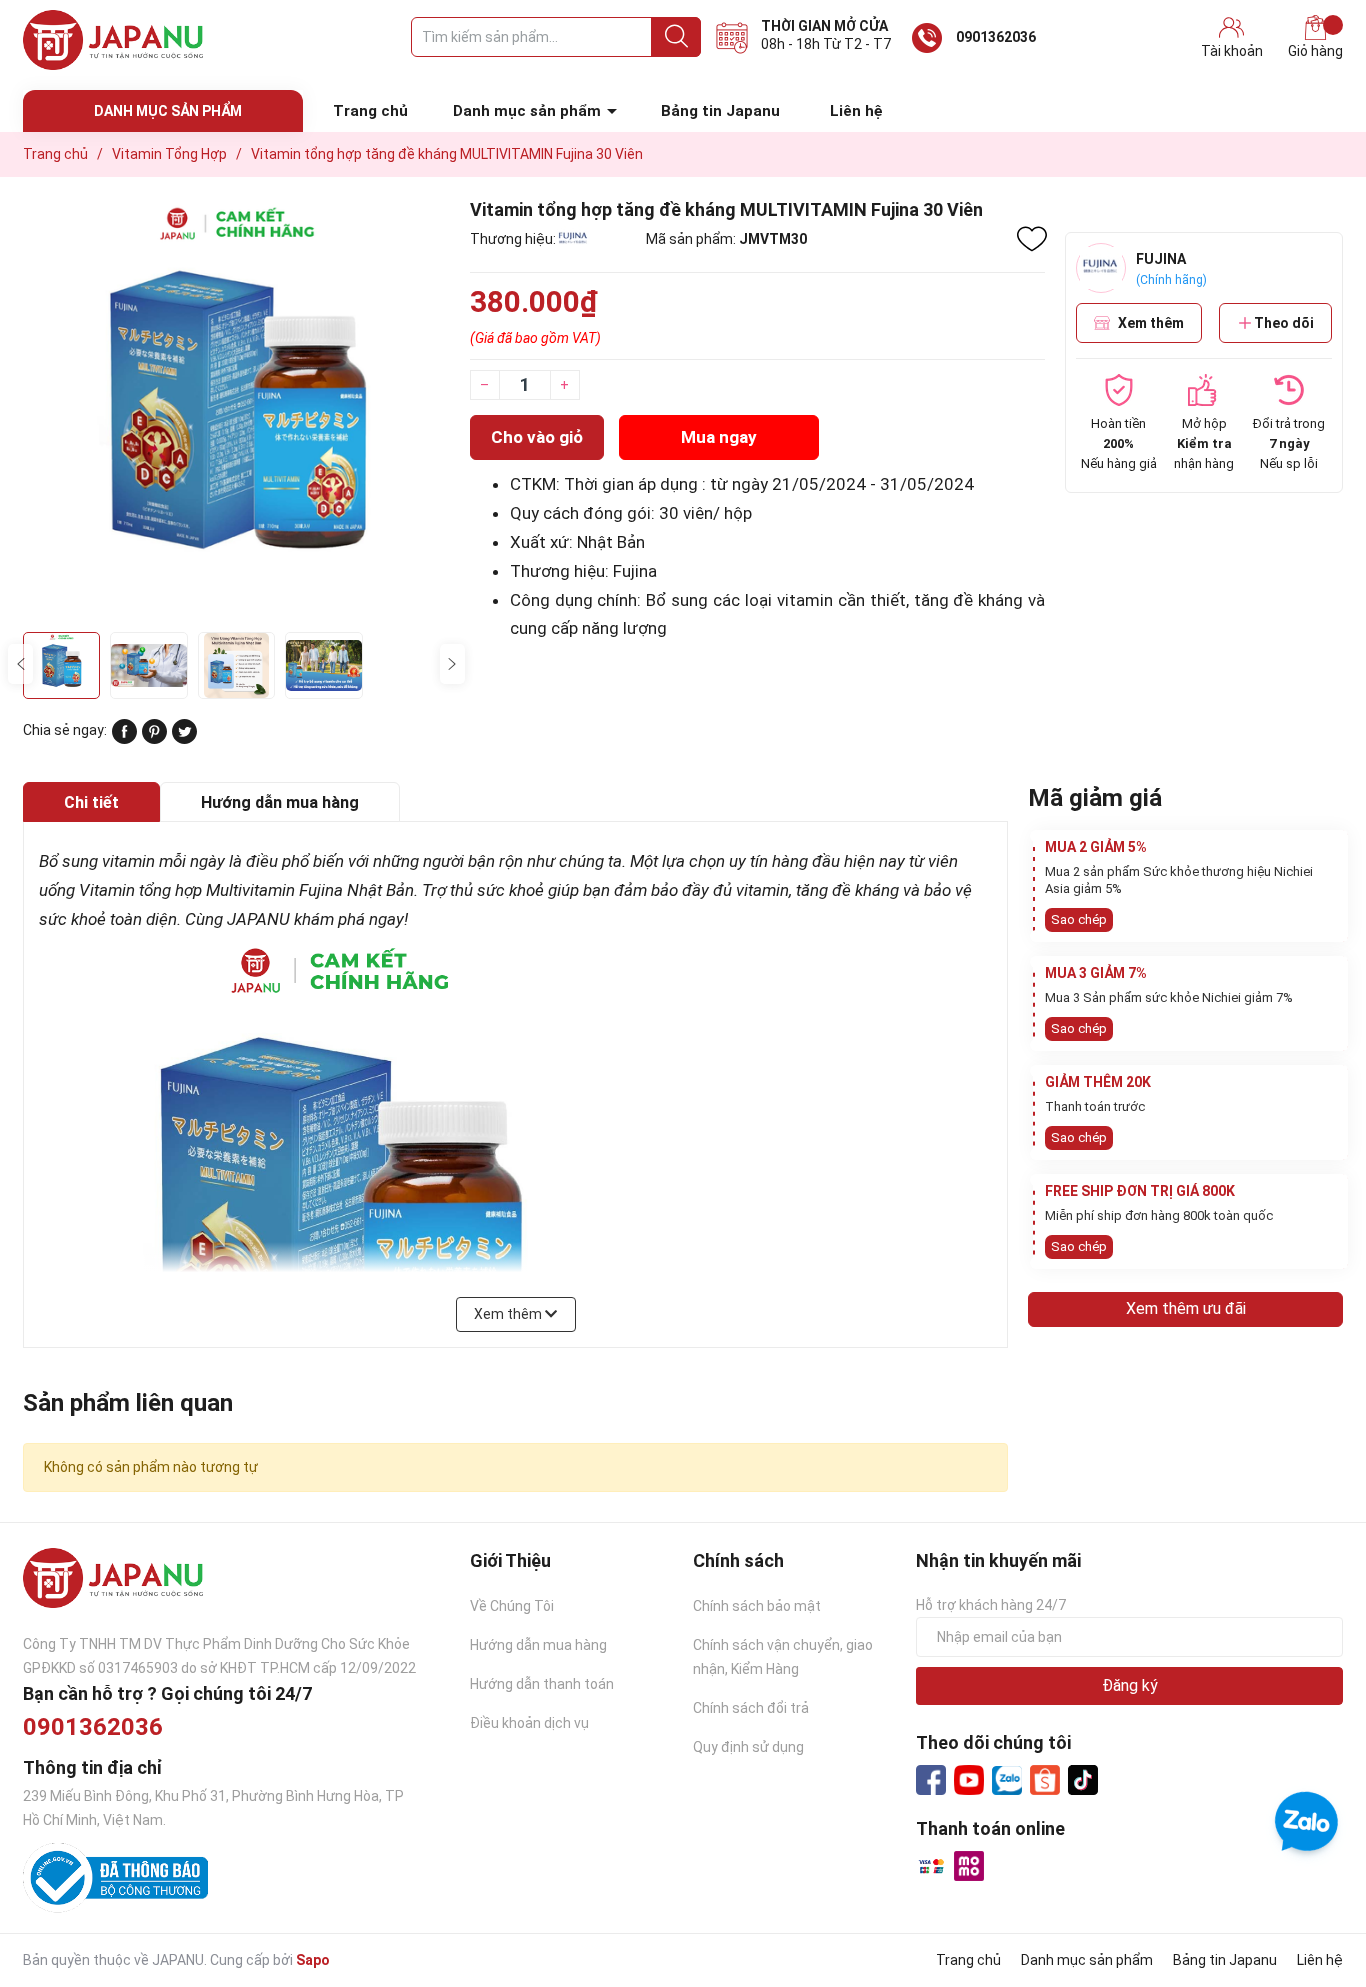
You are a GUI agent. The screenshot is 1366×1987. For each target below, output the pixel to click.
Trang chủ (370, 111)
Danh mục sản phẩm (527, 111)
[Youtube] (969, 1780)
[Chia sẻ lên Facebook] (124, 739)
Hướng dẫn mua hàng (538, 1645)
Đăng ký (1130, 1685)
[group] (236, 409)
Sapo (313, 1960)
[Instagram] (1083, 1780)
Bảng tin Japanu (720, 111)
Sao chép (1079, 919)
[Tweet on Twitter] (184, 739)
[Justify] (676, 37)
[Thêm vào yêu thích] (1032, 239)
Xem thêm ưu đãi (1186, 1308)
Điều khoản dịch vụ (529, 1723)
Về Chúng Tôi (512, 1606)
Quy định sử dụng (748, 1747)
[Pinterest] (154, 739)
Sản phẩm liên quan (128, 1403)
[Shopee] (1045, 1780)
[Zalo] (1007, 1781)
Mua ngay (719, 437)
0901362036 (996, 37)
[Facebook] (931, 1780)
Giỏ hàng (1315, 51)
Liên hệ (856, 111)
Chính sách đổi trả (751, 1708)
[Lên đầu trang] (1311, 1892)
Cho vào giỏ (537, 437)
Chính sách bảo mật (757, 1606)
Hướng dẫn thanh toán (542, 1684)
